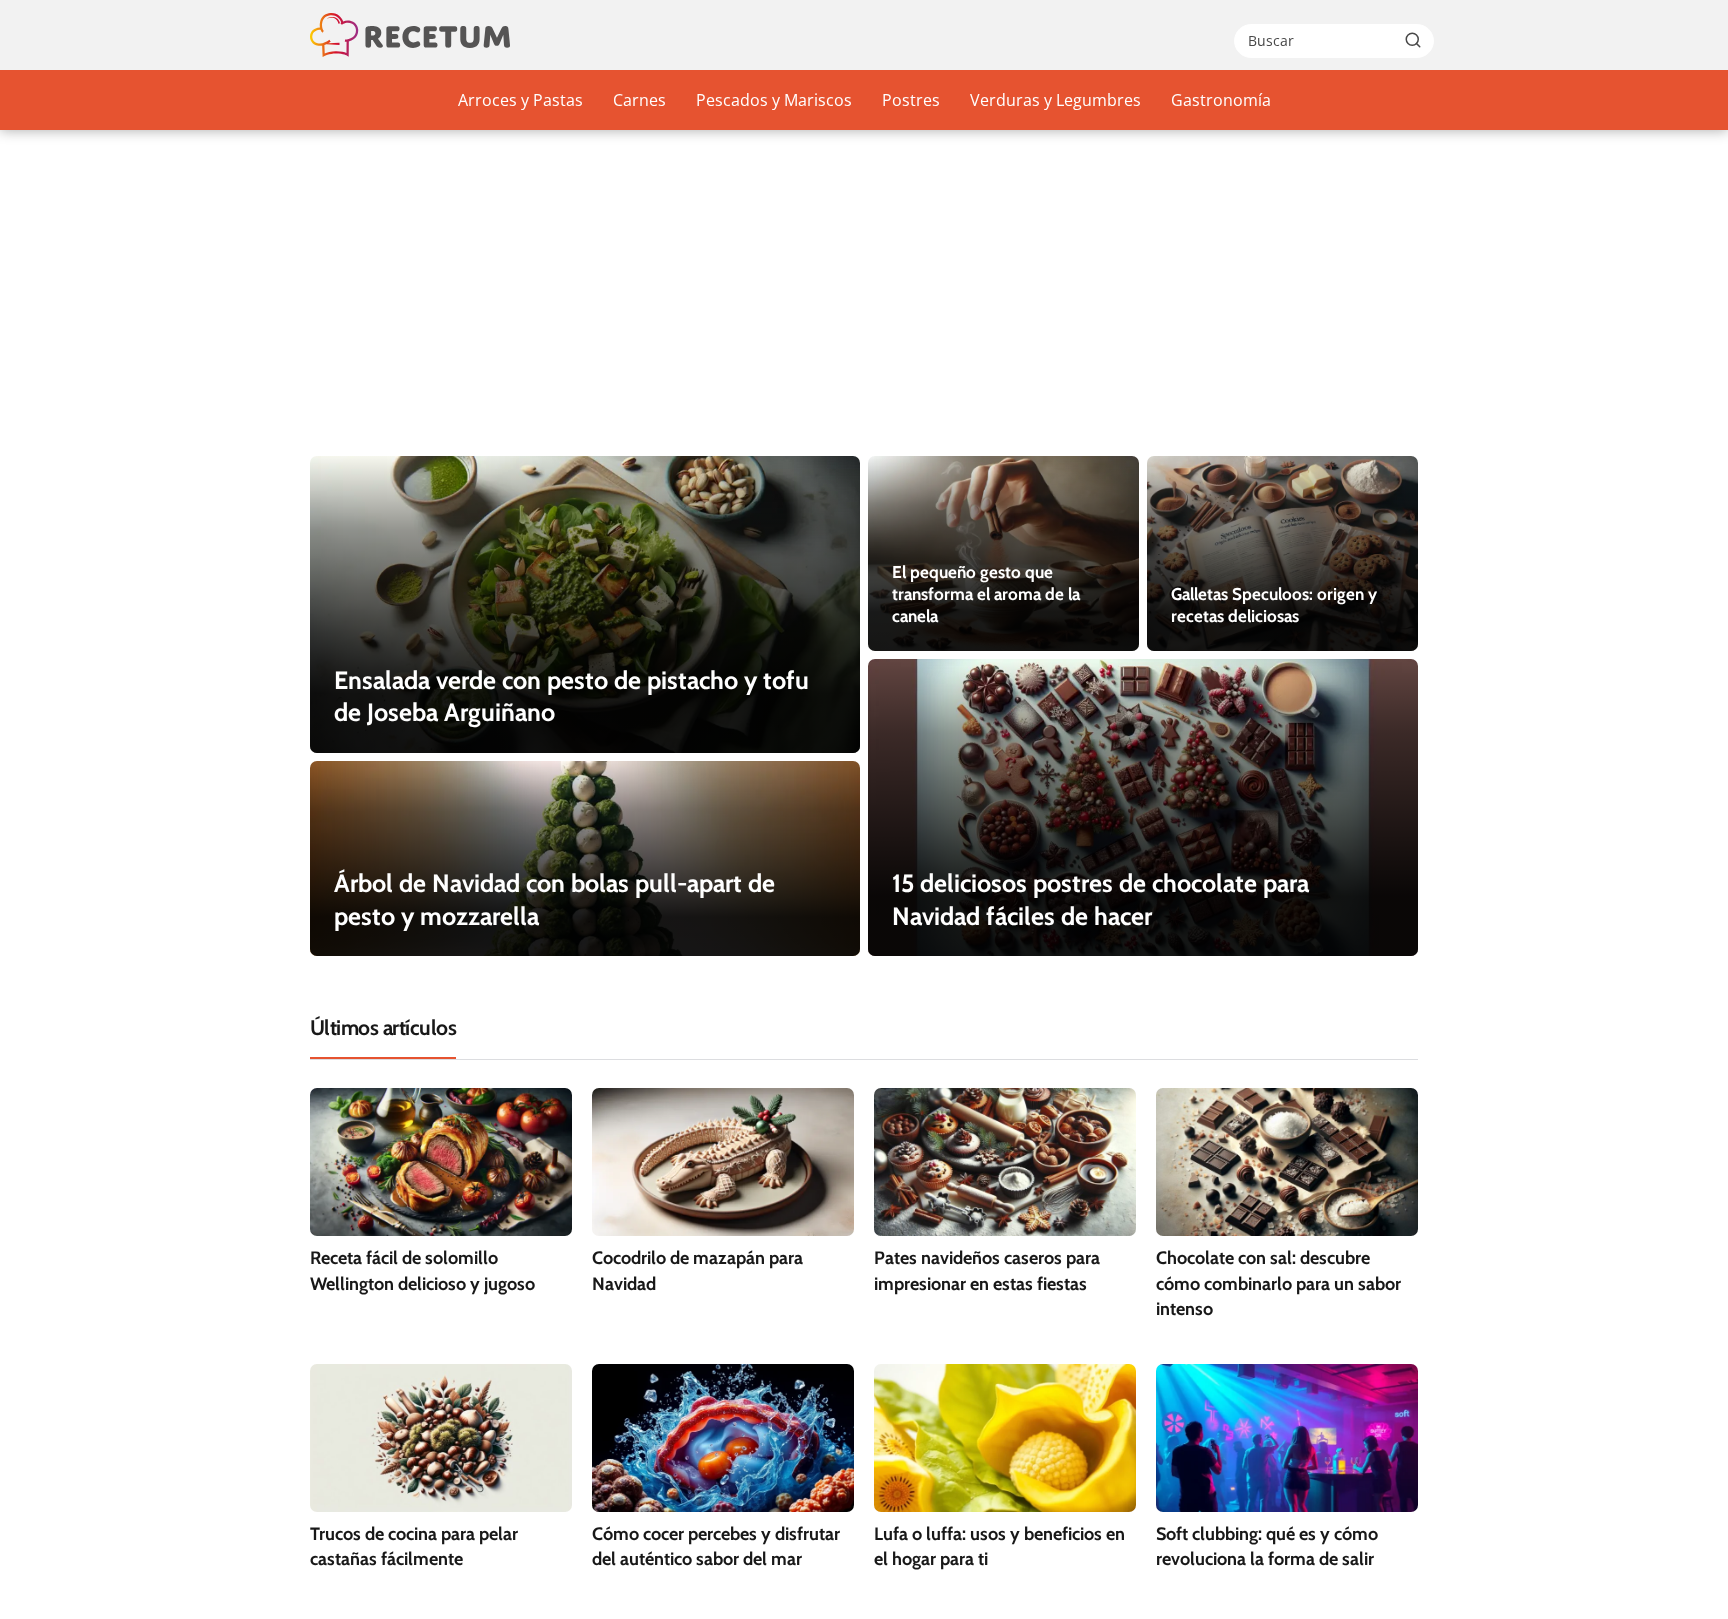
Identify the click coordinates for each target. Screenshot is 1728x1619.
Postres (911, 100)
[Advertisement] (864, 306)
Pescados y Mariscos (774, 100)
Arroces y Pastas (520, 100)
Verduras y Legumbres (1055, 100)
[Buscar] (1413, 40)
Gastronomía (1221, 100)
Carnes (639, 100)
